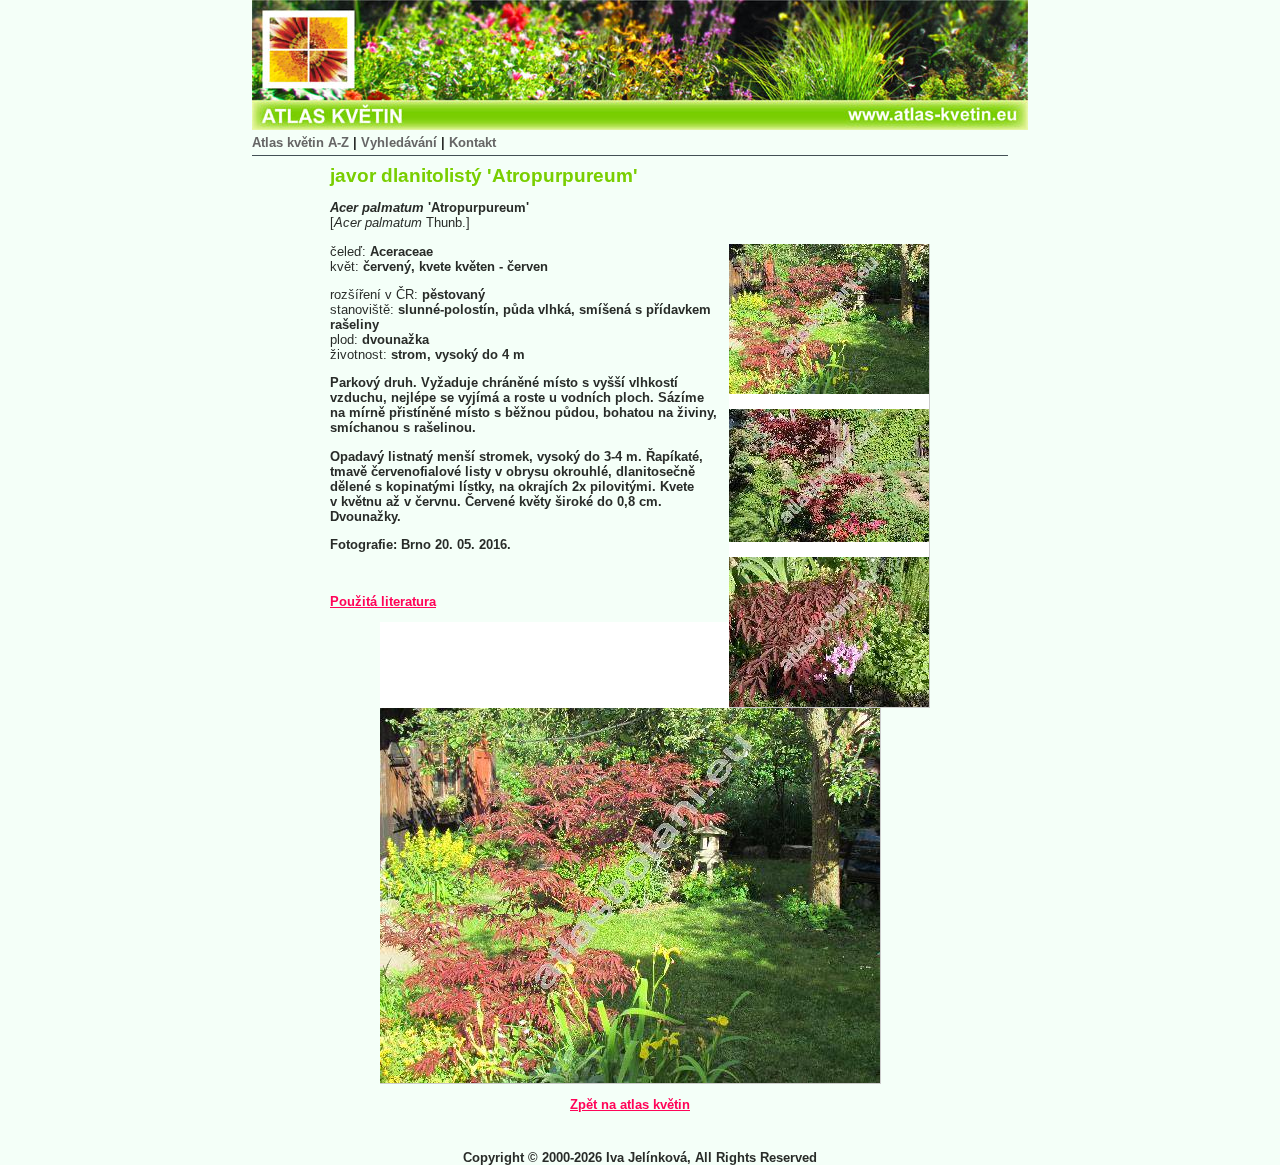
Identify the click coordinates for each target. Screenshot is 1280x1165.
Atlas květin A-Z (300, 142)
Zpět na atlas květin (630, 1104)
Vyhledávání (399, 142)
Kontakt (472, 142)
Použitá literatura (383, 601)
